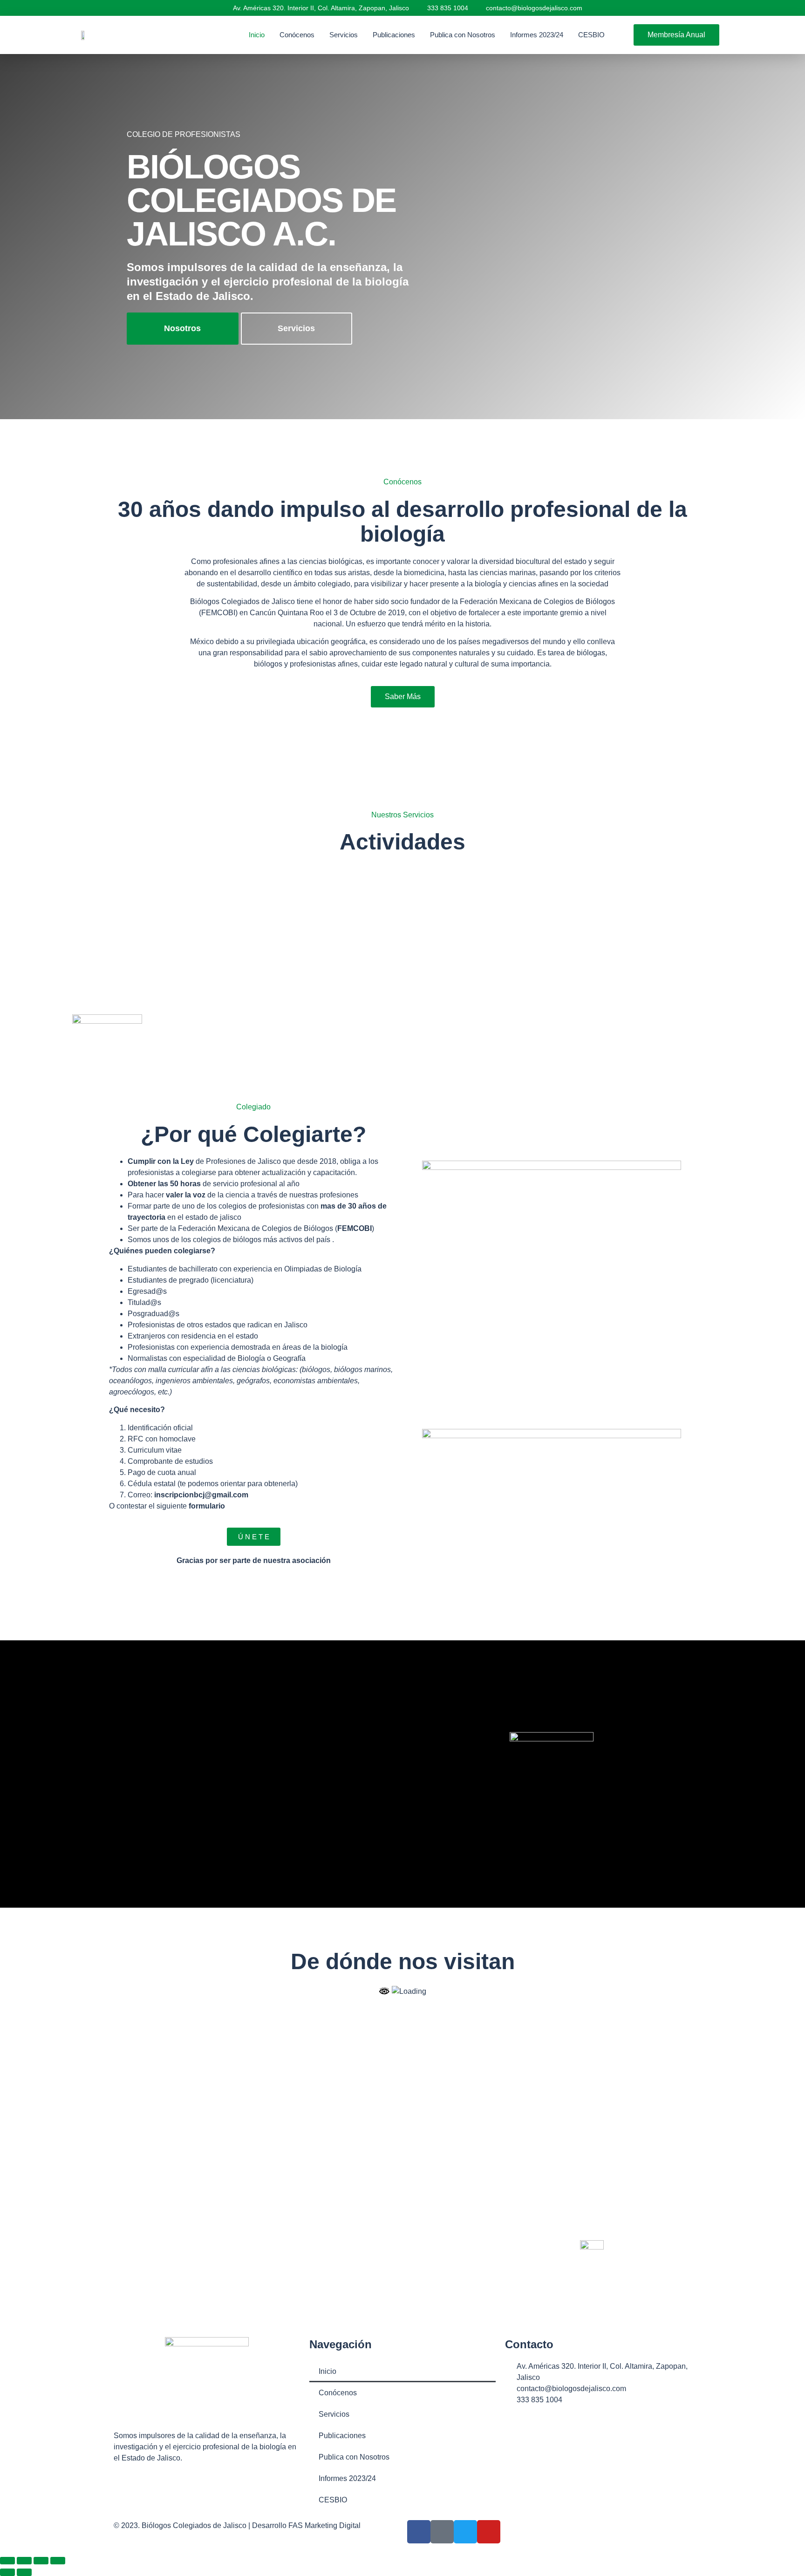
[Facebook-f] (419, 2532)
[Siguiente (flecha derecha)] (24, 2572)
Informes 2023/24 (537, 35)
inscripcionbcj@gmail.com (201, 1495)
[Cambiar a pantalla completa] (24, 2561)
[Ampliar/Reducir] (7, 2561)
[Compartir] (41, 2561)
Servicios (344, 35)
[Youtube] (489, 2532)
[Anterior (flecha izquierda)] (7, 2572)
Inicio (257, 35)
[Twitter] (465, 2532)
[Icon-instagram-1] (442, 2532)
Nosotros (182, 328)
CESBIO (591, 35)
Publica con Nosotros (463, 35)
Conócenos (297, 35)
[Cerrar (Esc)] (58, 2561)
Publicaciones (394, 35)
